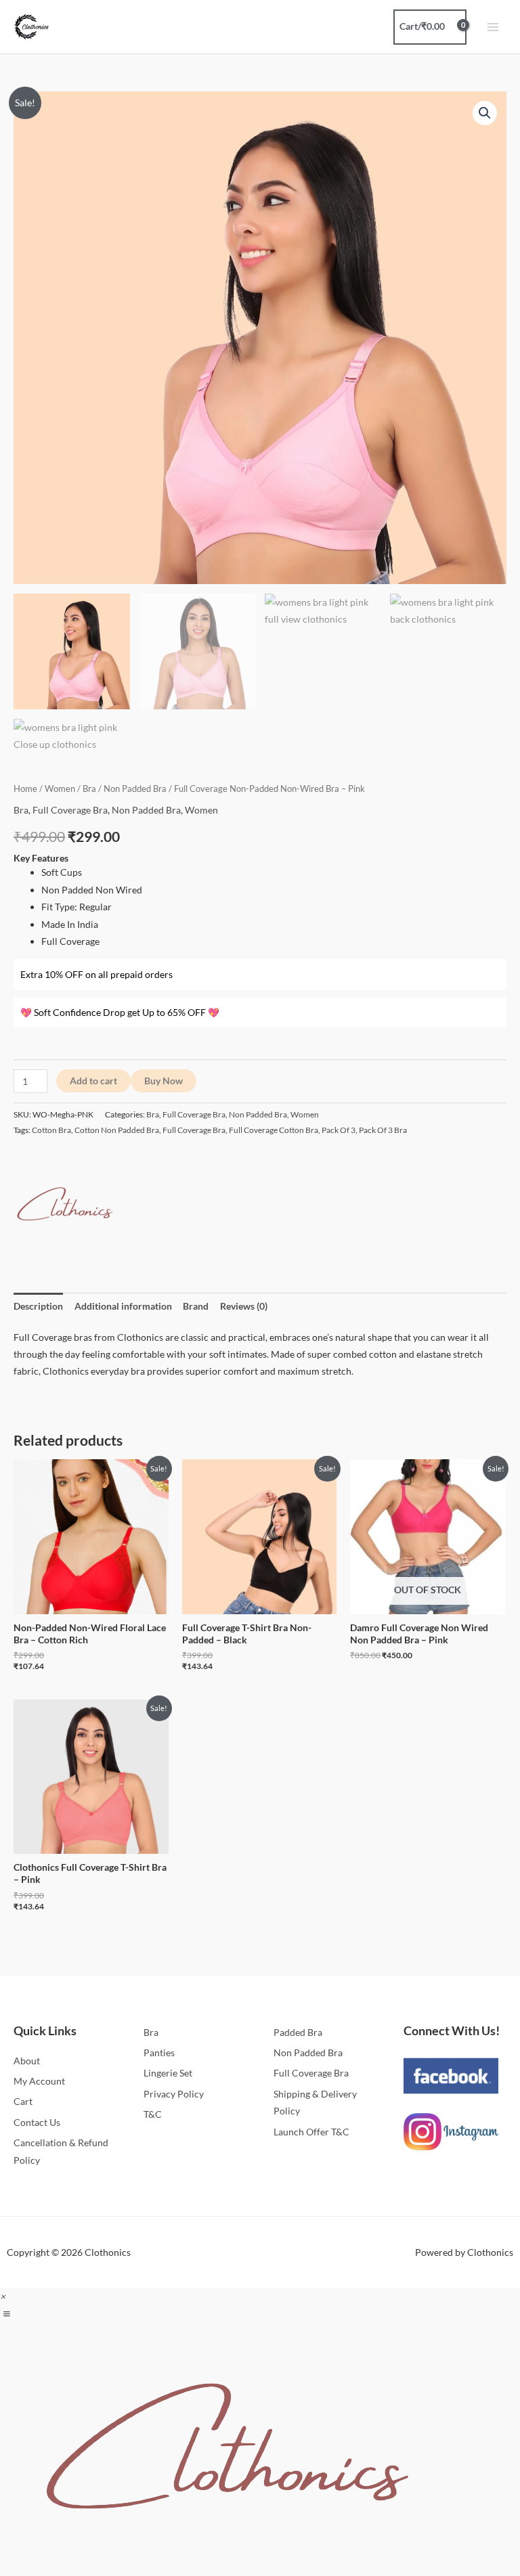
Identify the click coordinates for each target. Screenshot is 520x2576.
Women (60, 789)
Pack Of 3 (339, 1130)
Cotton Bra (51, 1130)
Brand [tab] (196, 1306)
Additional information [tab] (123, 1306)
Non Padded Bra (135, 789)
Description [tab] (38, 1306)
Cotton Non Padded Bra (117, 1130)
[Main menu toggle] (493, 27)
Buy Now (164, 1081)
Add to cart (93, 1081)
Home (25, 789)
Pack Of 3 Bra (383, 1130)
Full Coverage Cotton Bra (274, 1130)
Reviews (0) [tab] (244, 1306)
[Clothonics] (64, 1205)
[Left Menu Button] (6, 2314)
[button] (485, 113)
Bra (89, 789)
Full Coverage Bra (70, 810)
